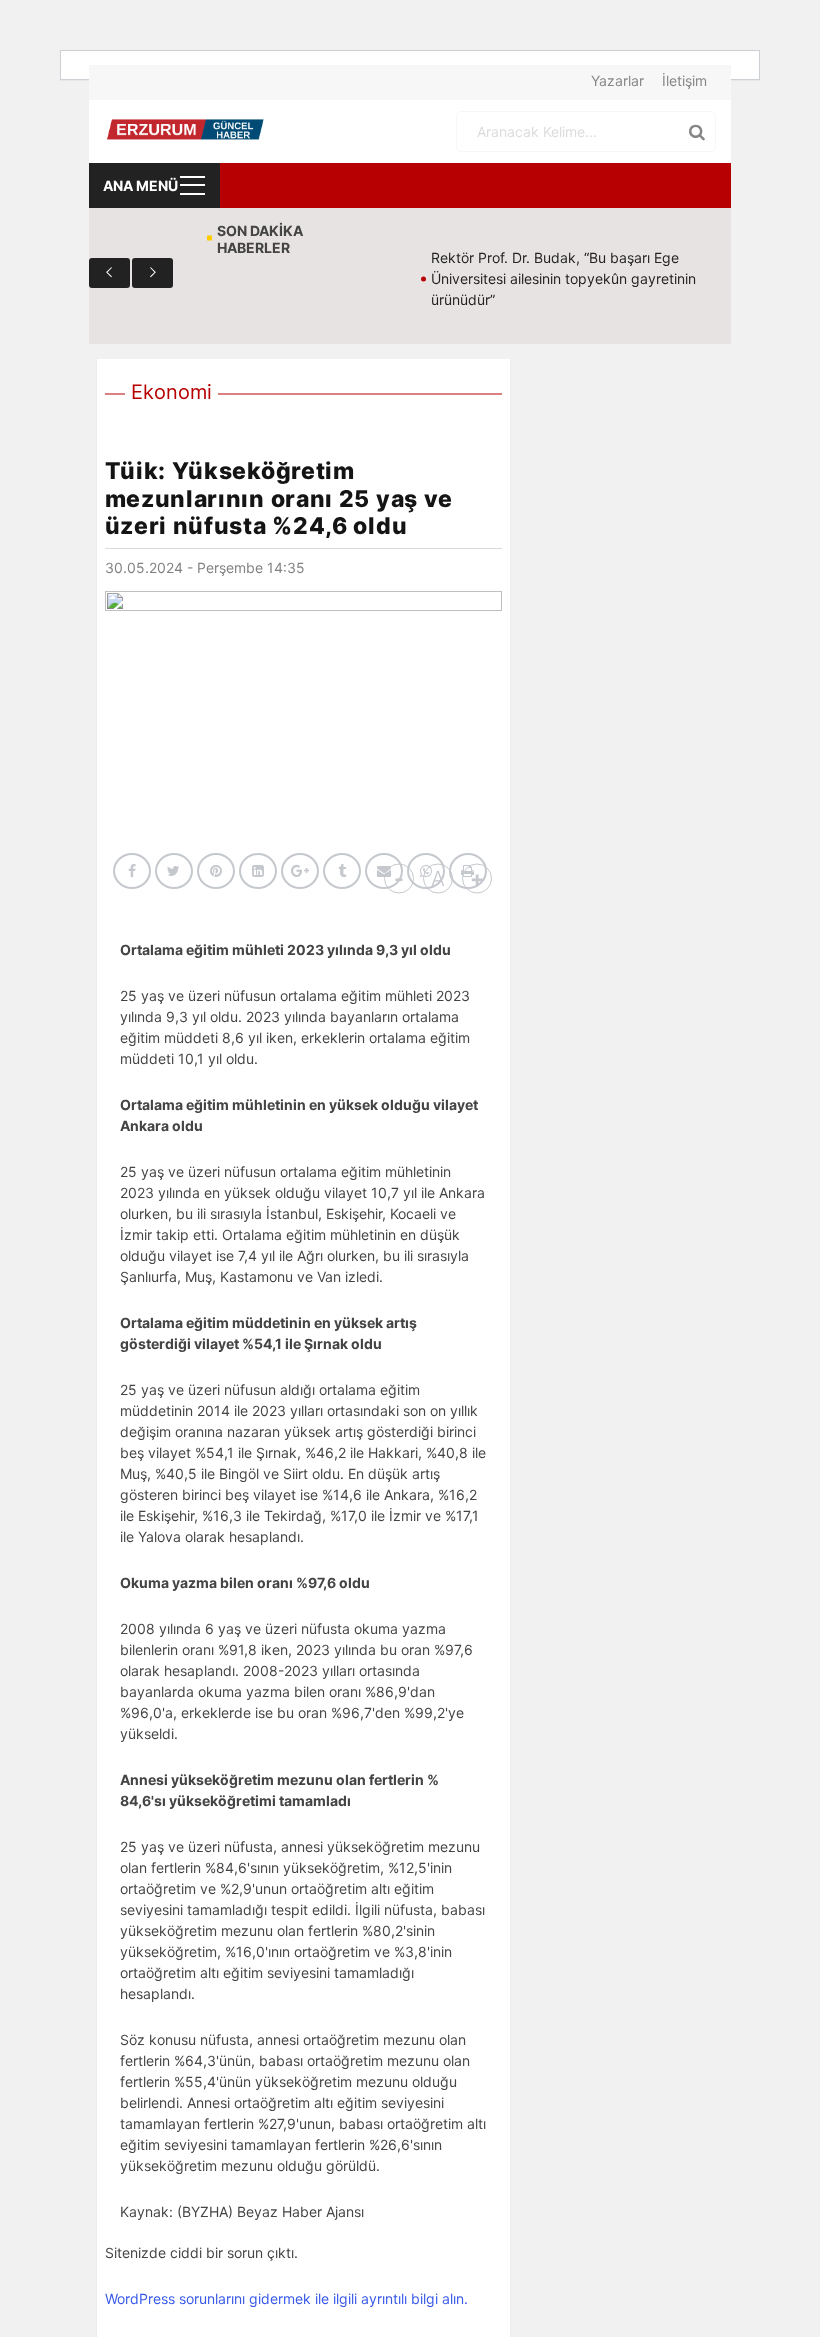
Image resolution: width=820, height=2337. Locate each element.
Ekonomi (171, 392)
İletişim (684, 80)
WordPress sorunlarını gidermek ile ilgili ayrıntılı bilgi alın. (286, 2298)
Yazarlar (617, 80)
